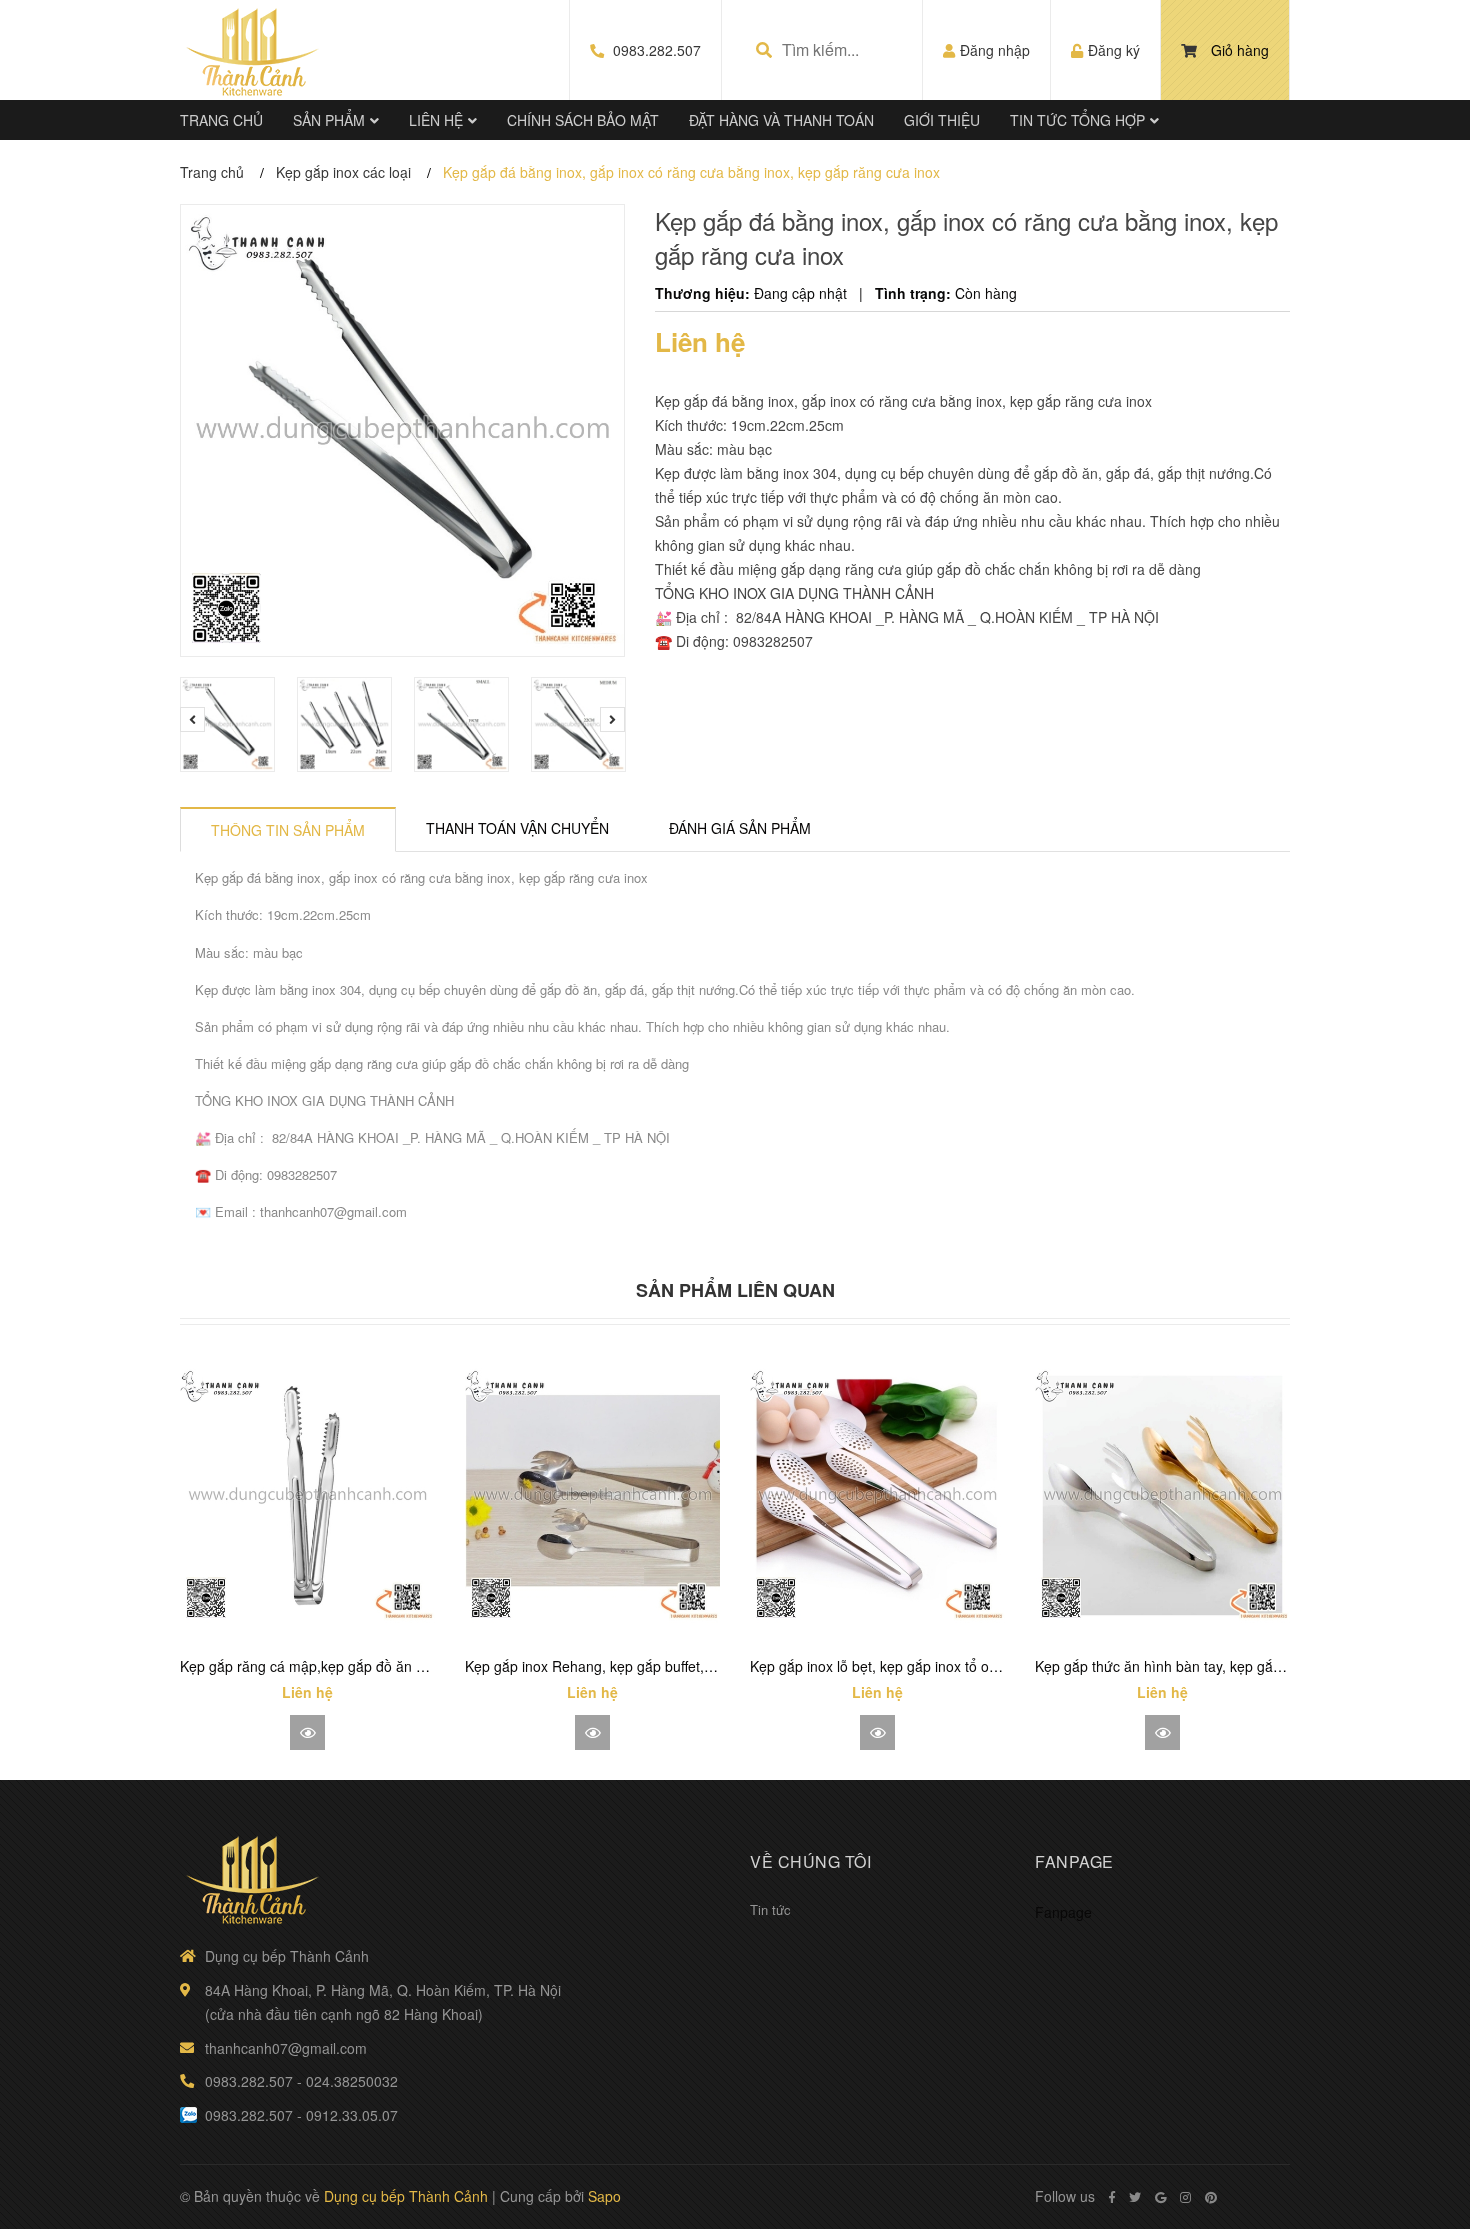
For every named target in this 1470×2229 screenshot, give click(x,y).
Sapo (604, 2196)
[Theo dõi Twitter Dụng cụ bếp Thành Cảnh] (1135, 2197)
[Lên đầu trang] (1415, 2131)
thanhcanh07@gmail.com (286, 2048)
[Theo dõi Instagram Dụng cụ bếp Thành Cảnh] (1185, 2197)
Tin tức (770, 1909)
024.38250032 (352, 2081)
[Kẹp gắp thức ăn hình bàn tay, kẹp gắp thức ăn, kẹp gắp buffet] (1162, 1496)
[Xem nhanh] (307, 1732)
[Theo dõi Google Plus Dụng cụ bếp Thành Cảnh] (1160, 2197)
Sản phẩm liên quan (735, 1290)
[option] (228, 724)
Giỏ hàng (1240, 50)
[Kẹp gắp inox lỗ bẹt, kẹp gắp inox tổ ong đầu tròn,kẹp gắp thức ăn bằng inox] (877, 1496)
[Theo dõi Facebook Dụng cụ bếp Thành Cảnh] (1112, 2197)
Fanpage (1063, 1912)
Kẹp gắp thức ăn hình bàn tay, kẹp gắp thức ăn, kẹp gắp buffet (1233, 1666)
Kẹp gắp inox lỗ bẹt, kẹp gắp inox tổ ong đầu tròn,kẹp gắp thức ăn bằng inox (992, 1666)
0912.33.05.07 (352, 2115)
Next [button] (612, 719)
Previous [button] (192, 719)
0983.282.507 (657, 50)
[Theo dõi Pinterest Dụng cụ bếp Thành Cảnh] (1211, 2197)
